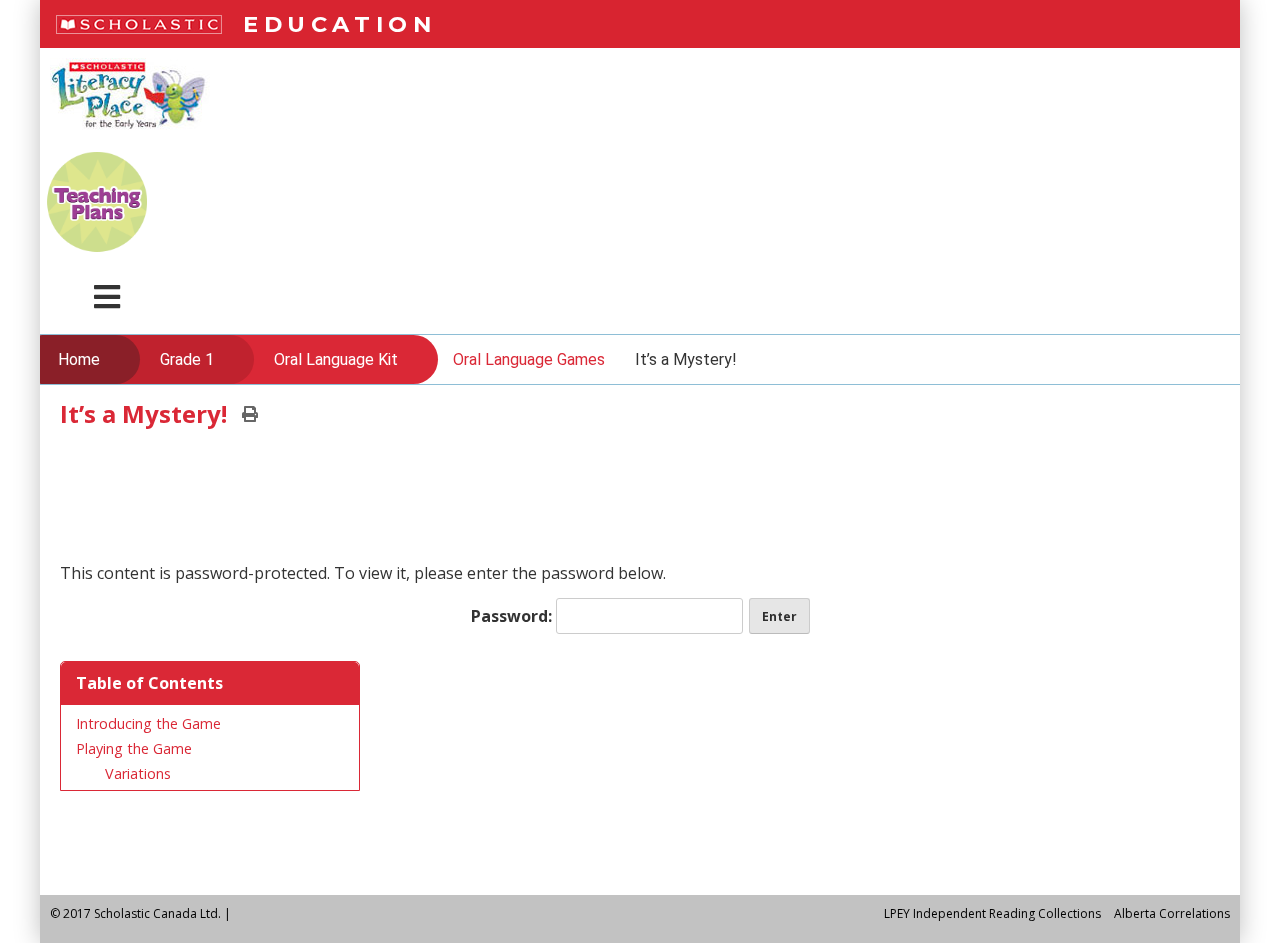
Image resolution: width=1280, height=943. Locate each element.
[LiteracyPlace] (130, 137)
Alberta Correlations (1172, 913)
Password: (513, 616)
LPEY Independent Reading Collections (992, 913)
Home (79, 359)
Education (339, 24)
